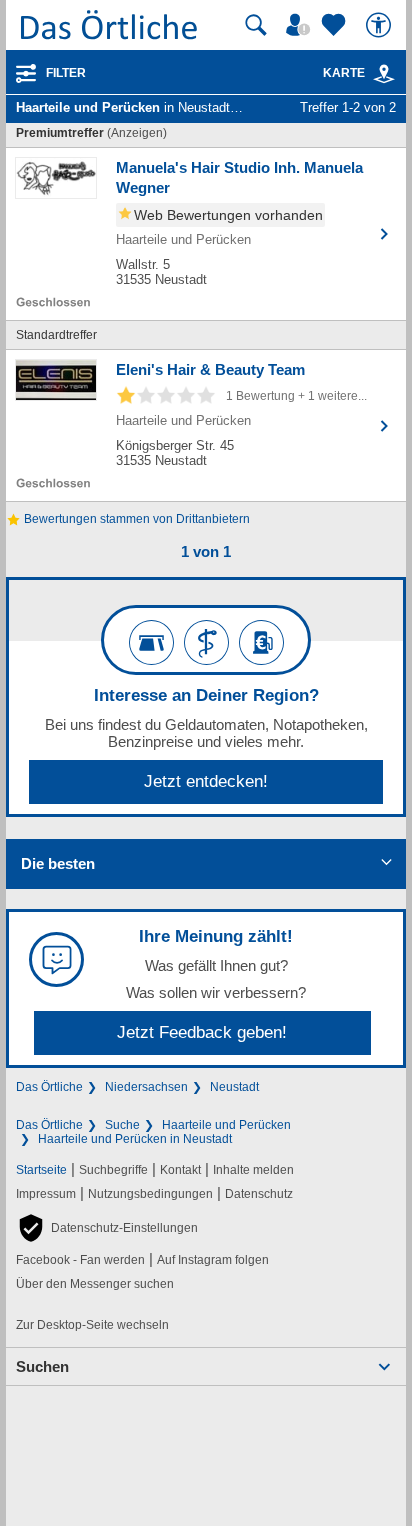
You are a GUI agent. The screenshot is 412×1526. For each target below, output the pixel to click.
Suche (122, 1125)
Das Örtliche (49, 1087)
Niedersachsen (146, 1087)
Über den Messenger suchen (95, 1284)
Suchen (42, 1366)
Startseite (41, 1170)
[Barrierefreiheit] (381, 25)
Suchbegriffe (113, 1170)
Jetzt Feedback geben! (202, 1032)
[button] (107, 1228)
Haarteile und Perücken (226, 1125)
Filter (66, 73)
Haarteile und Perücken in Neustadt (135, 1139)
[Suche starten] (256, 25)
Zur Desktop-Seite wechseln (92, 1325)
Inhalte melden (253, 1170)
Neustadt (234, 1087)
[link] (384, 74)
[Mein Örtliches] (301, 25)
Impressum (46, 1194)
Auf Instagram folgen (213, 1260)
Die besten (58, 863)
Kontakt (180, 1170)
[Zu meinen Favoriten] (336, 25)
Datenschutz (259, 1194)
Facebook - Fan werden (80, 1260)
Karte (344, 73)
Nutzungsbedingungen (150, 1194)
